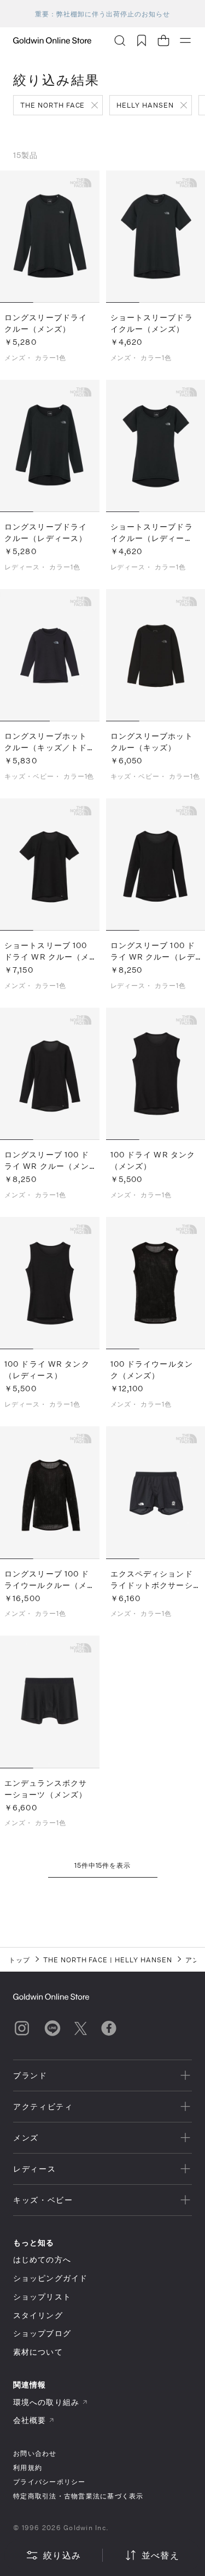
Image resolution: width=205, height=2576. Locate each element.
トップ (19, 1960)
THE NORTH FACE (52, 105)
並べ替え (160, 2555)
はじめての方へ (42, 2259)
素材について (38, 2352)
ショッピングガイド (50, 2278)
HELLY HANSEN (145, 105)
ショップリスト (42, 2296)
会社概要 (30, 2420)
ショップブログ (42, 2333)
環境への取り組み (46, 2402)
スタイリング (38, 2315)
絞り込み (62, 2555)
